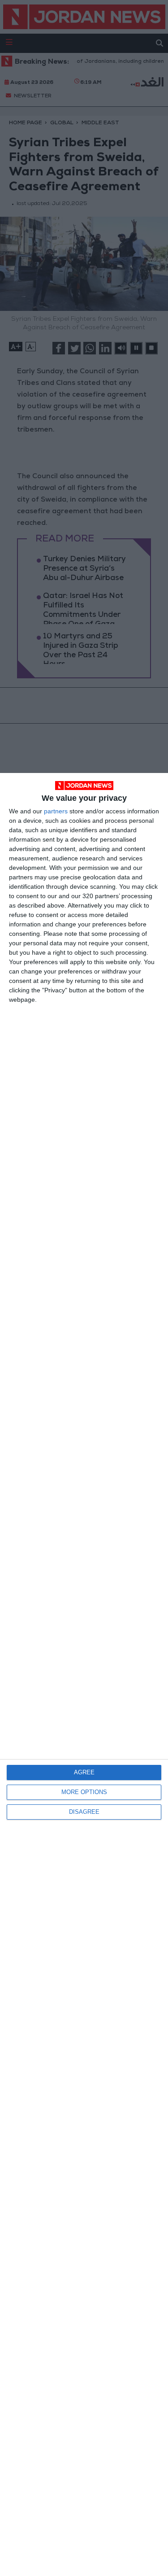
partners (56, 811)
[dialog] (84, 1674)
